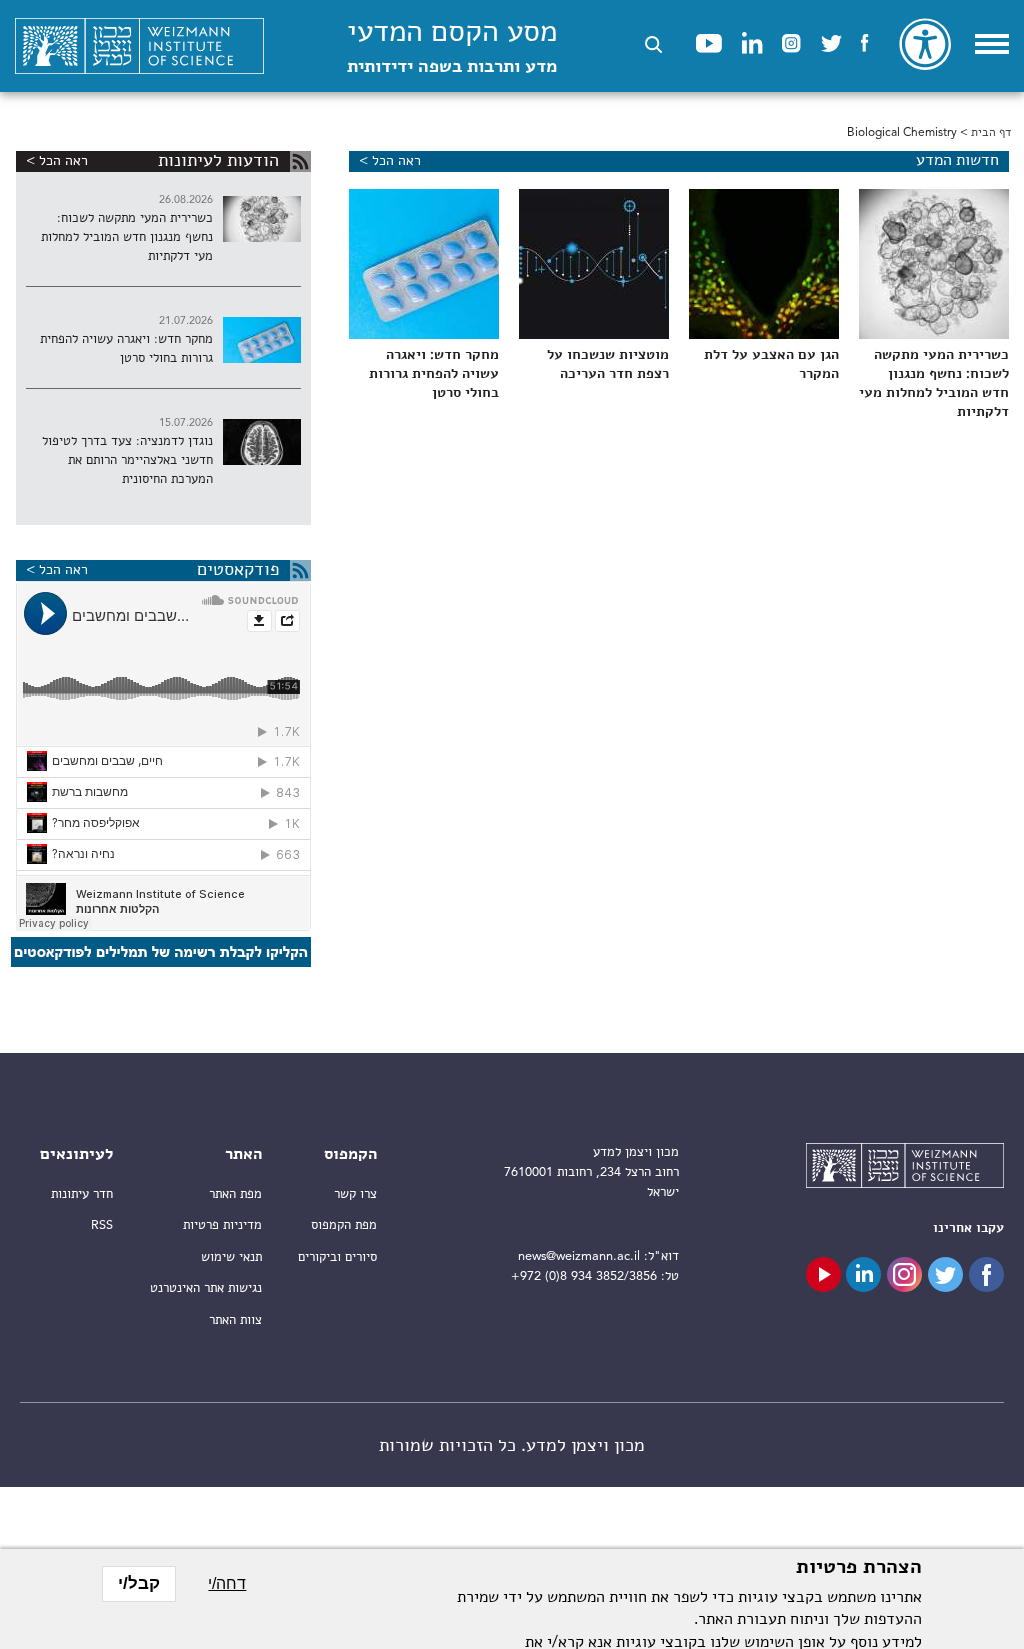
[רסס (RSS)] (300, 161)
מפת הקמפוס (344, 1225)
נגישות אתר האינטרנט (206, 1288)
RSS (102, 1225)
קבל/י (139, 1583)
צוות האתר (235, 1320)
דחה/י (227, 1583)
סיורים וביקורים (337, 1257)
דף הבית (991, 133)
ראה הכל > (390, 161)
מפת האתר (235, 1194)
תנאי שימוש (231, 1257)
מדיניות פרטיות (222, 1225)
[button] (653, 44)
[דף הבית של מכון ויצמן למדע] (139, 46)
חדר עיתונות (82, 1194)
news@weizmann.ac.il (579, 1256)
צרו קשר (355, 1194)
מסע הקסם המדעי (452, 47)
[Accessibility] (925, 44)
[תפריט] (992, 44)
